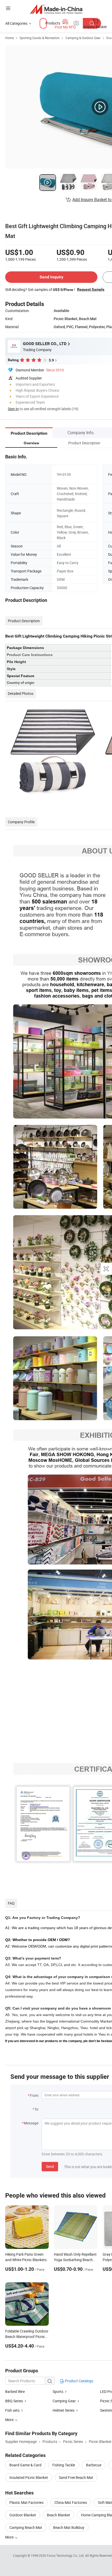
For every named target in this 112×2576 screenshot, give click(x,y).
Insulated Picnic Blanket (29, 2477)
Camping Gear (64, 2401)
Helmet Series (64, 2410)
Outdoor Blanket (23, 2515)
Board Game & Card (25, 2465)
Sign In (13, 409)
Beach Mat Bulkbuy (69, 2527)
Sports (58, 2391)
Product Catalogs (79, 2381)
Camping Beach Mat (26, 2527)
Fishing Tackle (64, 2465)
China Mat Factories (71, 2502)
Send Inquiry (51, 277)
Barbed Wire (15, 2391)
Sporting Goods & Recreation (40, 38)
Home (10, 38)
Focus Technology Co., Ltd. (66, 2555)
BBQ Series (14, 2401)
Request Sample (91, 289)
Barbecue (94, 2465)
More (10, 2537)
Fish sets (12, 2410)
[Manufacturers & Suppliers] (56, 9)
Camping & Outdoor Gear (83, 38)
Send (50, 2166)
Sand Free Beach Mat (76, 2477)
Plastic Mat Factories (26, 2502)
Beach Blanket (58, 2515)
